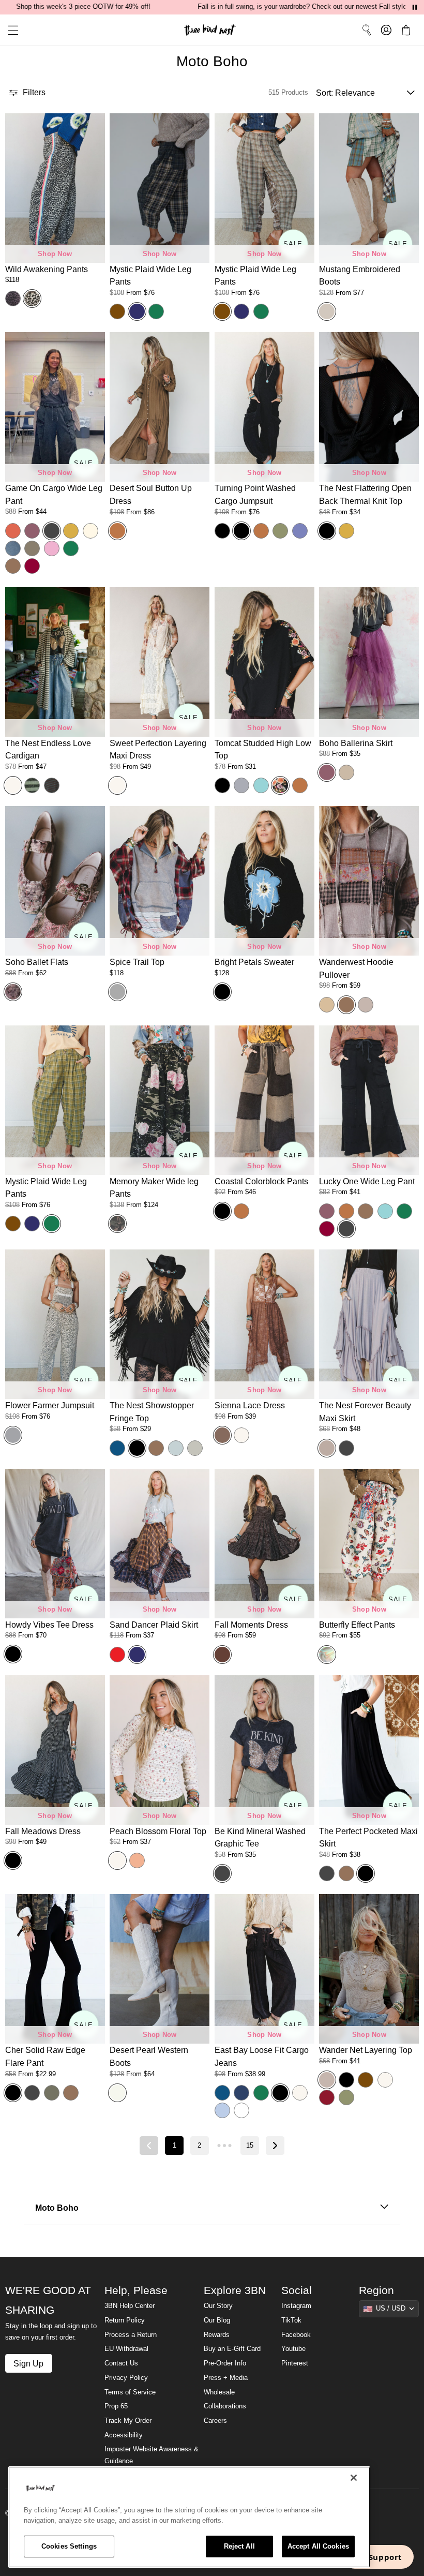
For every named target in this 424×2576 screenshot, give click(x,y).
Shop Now (55, 254)
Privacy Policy (126, 2378)
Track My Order (128, 2421)
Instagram (296, 2306)
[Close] (354, 2478)
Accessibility (124, 2435)
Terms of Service (130, 2392)
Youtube (293, 2349)
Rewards (217, 2335)
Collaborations (225, 2406)
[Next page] (275, 2146)
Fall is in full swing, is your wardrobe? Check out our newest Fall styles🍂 (308, 7)
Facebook (296, 2335)
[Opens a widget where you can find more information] (378, 2558)
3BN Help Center (130, 2306)
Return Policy (125, 2320)
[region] (189, 2517)
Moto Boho (57, 2208)
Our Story (218, 2306)
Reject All (239, 2546)
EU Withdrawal (126, 2349)
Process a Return (131, 2335)
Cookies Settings (69, 2546)
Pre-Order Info (225, 2363)
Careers (215, 2421)
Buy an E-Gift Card (232, 2349)
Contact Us (121, 2363)
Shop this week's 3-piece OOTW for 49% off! (83, 7)
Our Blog (217, 2320)
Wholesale (219, 2392)
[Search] (367, 30)
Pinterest (295, 2363)
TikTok (291, 2320)
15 (250, 2146)
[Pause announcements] (415, 7)
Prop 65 (116, 2406)
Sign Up (28, 2363)
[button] (9, 30)
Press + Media (226, 2378)
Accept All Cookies (318, 2546)
